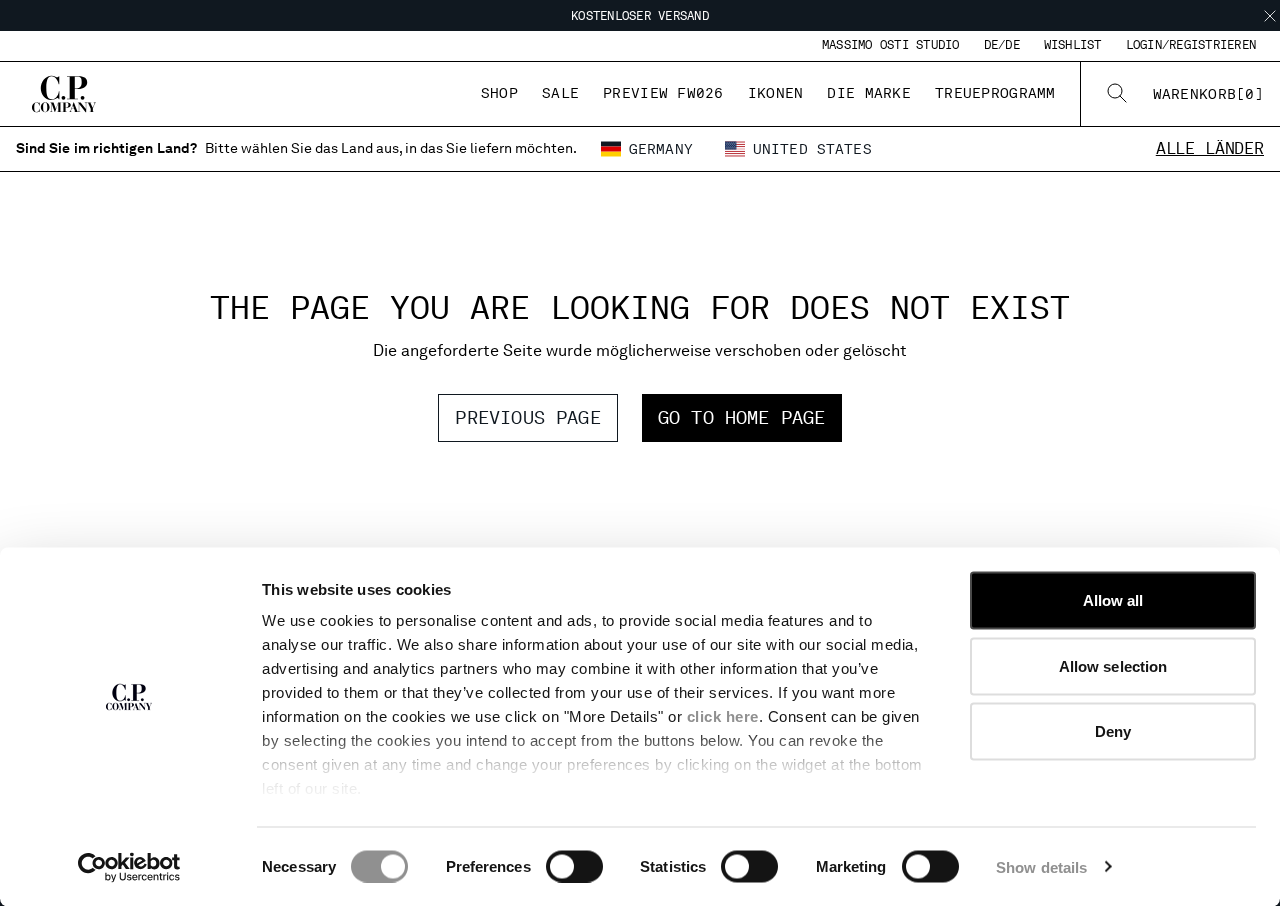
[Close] (1270, 16)
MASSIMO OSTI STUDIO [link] (891, 45)
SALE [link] (560, 93)
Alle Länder (1210, 148)
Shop (499, 93)
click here (723, 716)
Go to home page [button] (742, 417)
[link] (1208, 94)
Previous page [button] (527, 417)
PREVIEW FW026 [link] (663, 93)
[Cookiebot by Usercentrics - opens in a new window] (129, 867)
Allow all (1113, 600)
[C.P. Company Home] (64, 94)
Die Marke (869, 93)
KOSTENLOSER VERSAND (640, 16)
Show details (1041, 866)
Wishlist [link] (1073, 45)
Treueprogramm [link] (995, 93)
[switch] (574, 866)
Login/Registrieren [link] (1191, 45)
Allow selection (1113, 665)
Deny (1113, 731)
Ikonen (776, 93)
